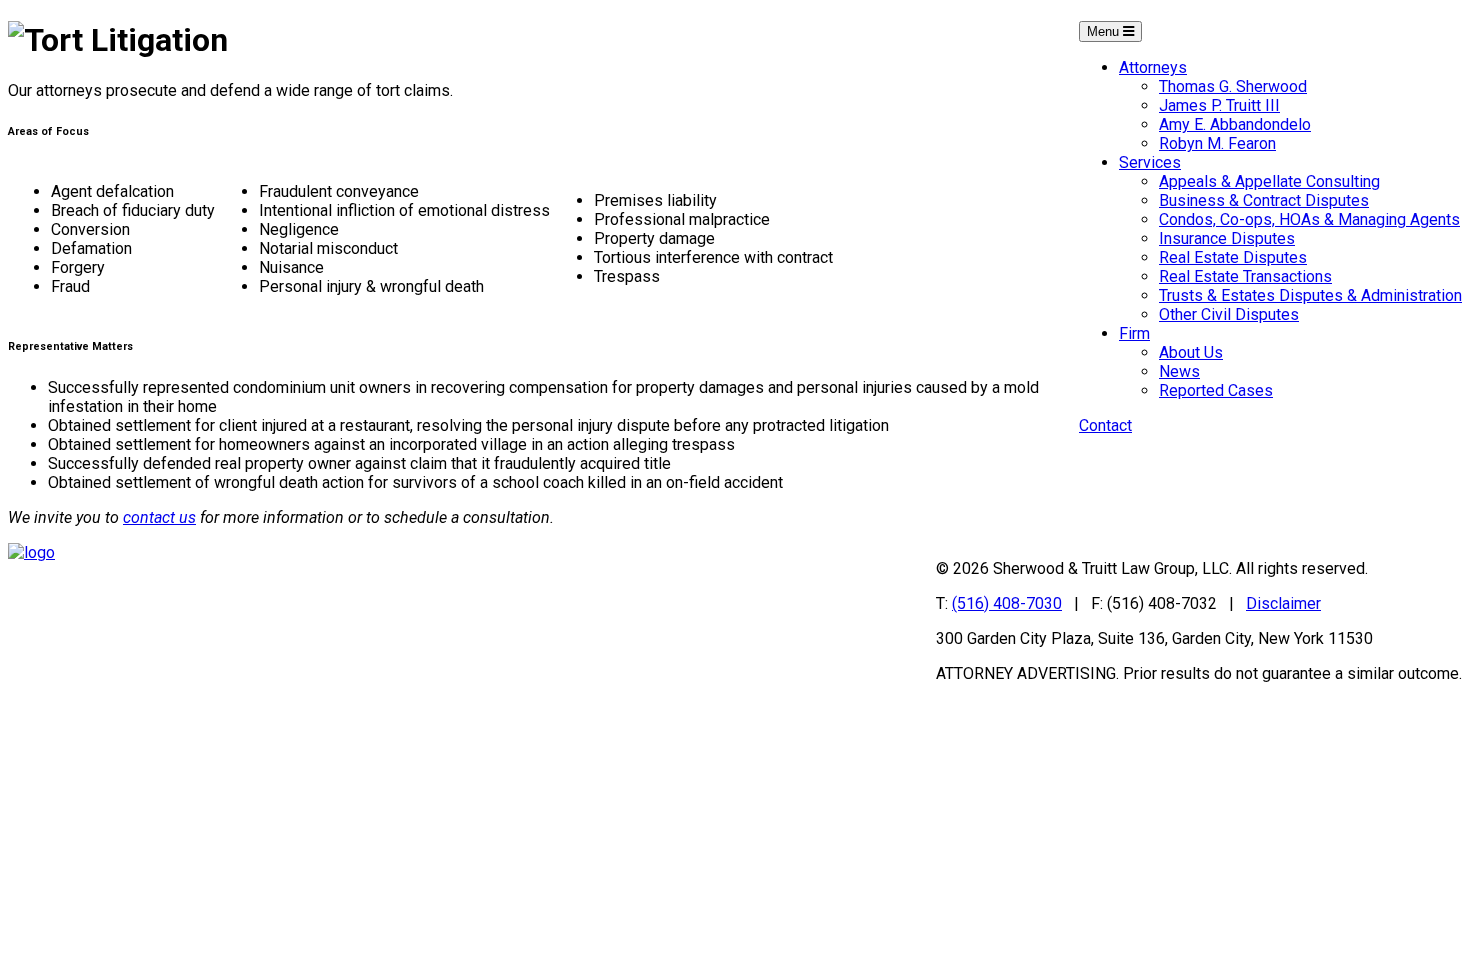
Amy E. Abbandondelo (1235, 124)
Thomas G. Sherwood (1233, 86)
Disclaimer (1283, 603)
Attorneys (1153, 67)
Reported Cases (1216, 390)
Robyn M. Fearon (1217, 143)
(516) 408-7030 (1007, 603)
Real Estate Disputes (1233, 257)
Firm (1134, 333)
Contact (1105, 425)
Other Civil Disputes (1229, 314)
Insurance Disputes (1227, 238)
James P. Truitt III (1219, 105)
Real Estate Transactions (1245, 276)
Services (1150, 162)
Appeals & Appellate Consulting (1269, 181)
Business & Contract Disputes (1264, 200)
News (1179, 371)
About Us (1191, 352)
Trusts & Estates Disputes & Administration (1310, 295)
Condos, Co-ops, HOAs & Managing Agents (1309, 219)
